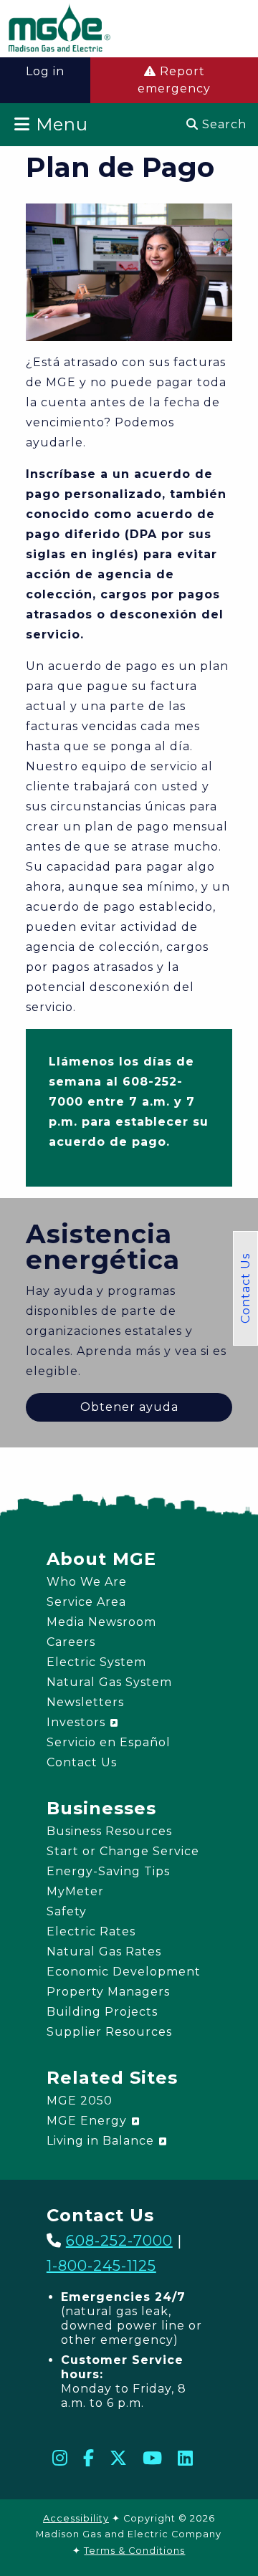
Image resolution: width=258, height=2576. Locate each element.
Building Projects (102, 2012)
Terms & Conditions (134, 2551)
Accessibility (76, 2518)
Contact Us (245, 1288)
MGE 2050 (80, 2101)
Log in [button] (45, 71)
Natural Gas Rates (104, 1952)
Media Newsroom (101, 1622)
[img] (59, 30)
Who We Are (87, 1582)
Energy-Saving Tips (108, 1871)
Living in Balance (102, 2141)
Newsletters (85, 1702)
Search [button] (223, 124)
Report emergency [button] (174, 80)
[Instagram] (60, 2458)
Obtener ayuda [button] (129, 1407)
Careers (71, 1642)
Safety (67, 1911)
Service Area (86, 1602)
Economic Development (124, 1972)
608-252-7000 (119, 2241)
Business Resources (109, 1831)
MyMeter (75, 1891)
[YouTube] (153, 2458)
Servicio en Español (109, 1742)
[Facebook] (89, 2458)
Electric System (96, 1662)
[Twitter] (119, 2458)
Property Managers (108, 1992)
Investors (78, 1722)
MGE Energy (89, 2121)
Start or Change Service (123, 1851)
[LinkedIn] (186, 2458)
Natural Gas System (109, 1682)
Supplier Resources (109, 2032)
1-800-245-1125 (101, 2266)
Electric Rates (91, 1931)
